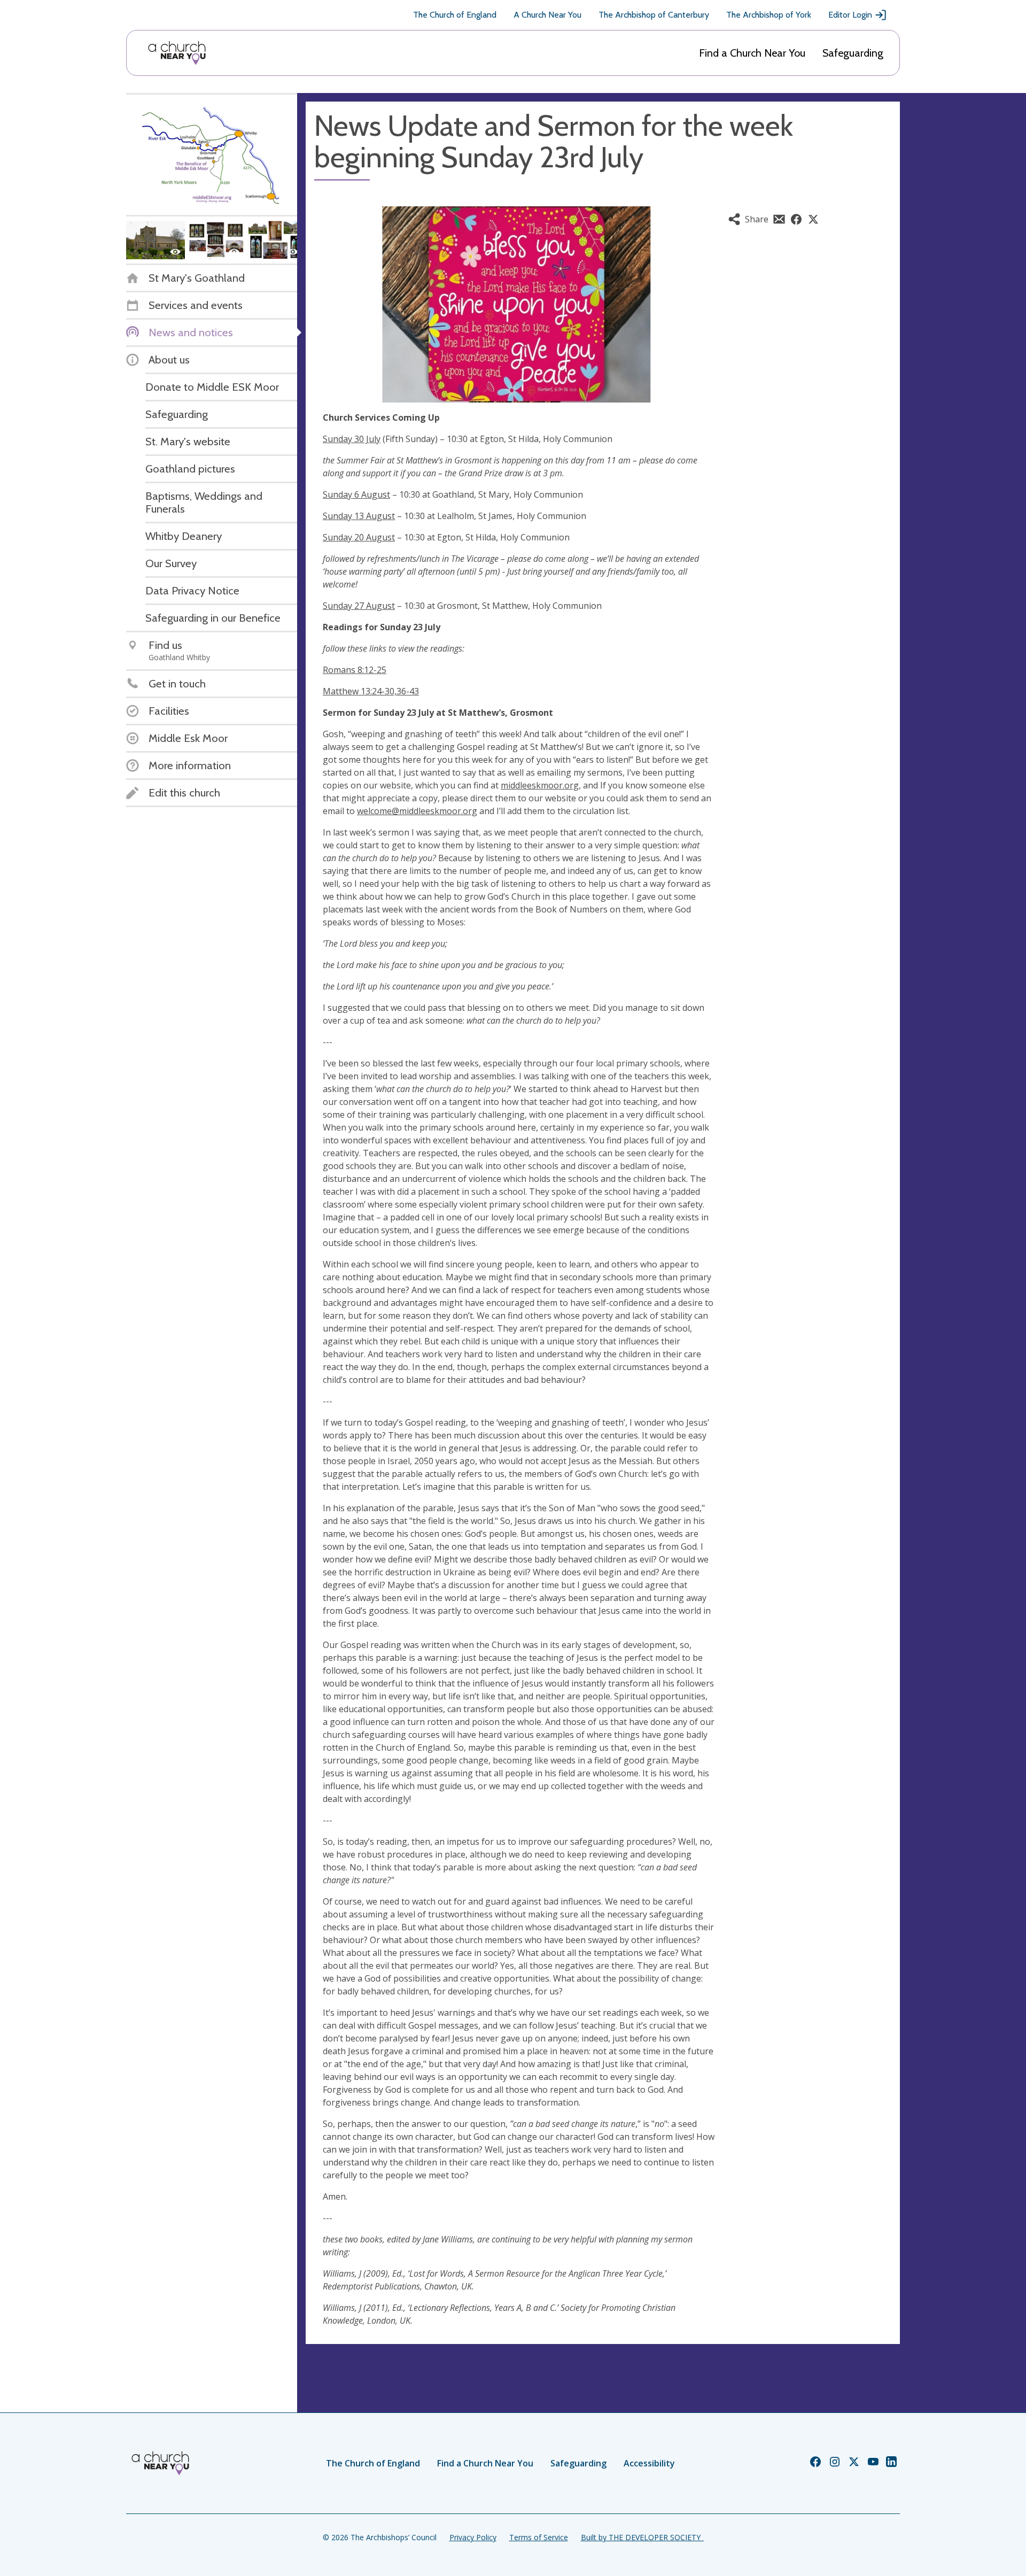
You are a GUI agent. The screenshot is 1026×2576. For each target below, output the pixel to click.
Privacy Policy (473, 2537)
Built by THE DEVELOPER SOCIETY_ (642, 2537)
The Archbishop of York (769, 15)
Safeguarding (853, 53)
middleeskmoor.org (540, 785)
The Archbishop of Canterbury (654, 15)
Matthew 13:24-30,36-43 (371, 691)
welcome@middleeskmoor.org (417, 811)
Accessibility (649, 2463)
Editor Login (850, 15)
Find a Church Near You (752, 53)
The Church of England (455, 15)
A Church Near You (547, 15)
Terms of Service (539, 2537)
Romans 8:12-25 (355, 670)
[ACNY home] (177, 53)
